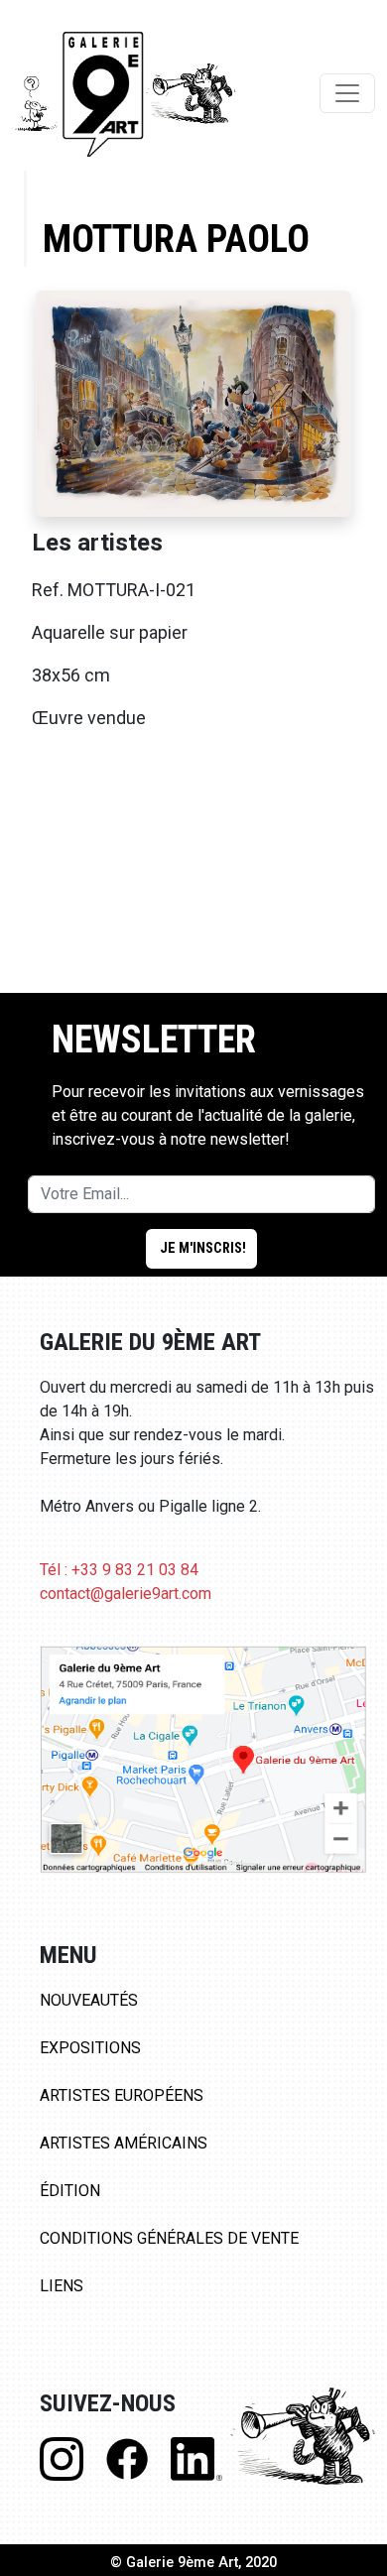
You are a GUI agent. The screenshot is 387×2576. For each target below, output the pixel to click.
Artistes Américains (124, 2143)
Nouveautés (89, 2000)
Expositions (90, 2048)
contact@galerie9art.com (126, 1594)
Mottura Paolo (176, 239)
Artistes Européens (122, 2095)
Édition (70, 2191)
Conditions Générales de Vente (169, 2238)
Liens (62, 2286)
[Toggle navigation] (347, 93)
